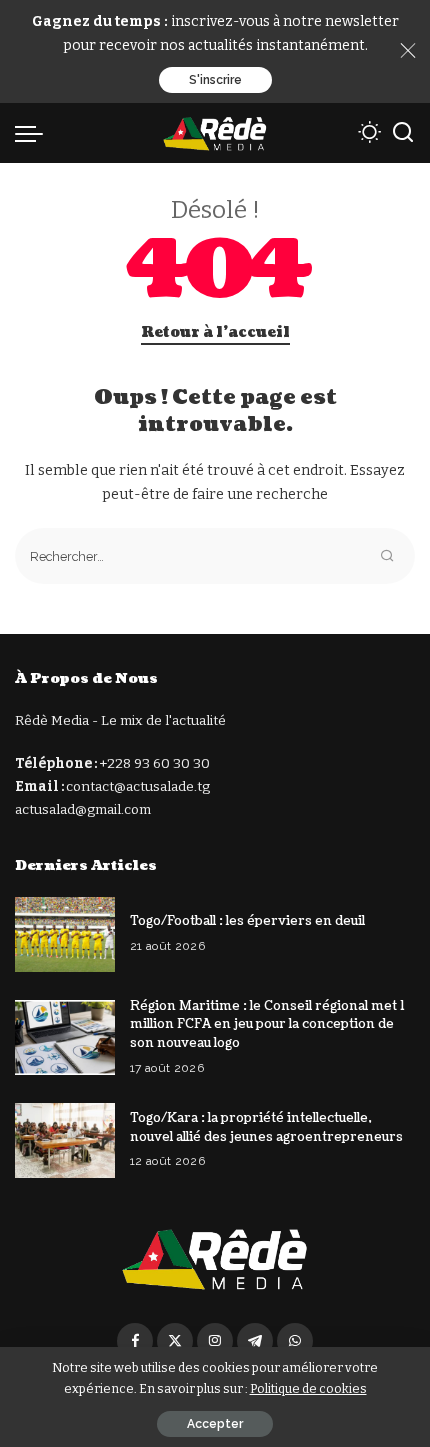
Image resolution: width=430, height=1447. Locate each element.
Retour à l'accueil (215, 332)
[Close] (408, 51)
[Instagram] (215, 1341)
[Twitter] (175, 1341)
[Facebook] (135, 1341)
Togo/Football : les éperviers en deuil (247, 921)
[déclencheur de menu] (34, 133)
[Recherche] (403, 133)
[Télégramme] (255, 1341)
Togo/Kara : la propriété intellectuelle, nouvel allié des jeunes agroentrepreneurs (266, 1127)
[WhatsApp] (295, 1341)
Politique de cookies (308, 1388)
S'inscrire (215, 80)
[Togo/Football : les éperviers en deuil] (65, 934)
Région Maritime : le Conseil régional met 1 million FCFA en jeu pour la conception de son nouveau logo (267, 1024)
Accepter (215, 1424)
